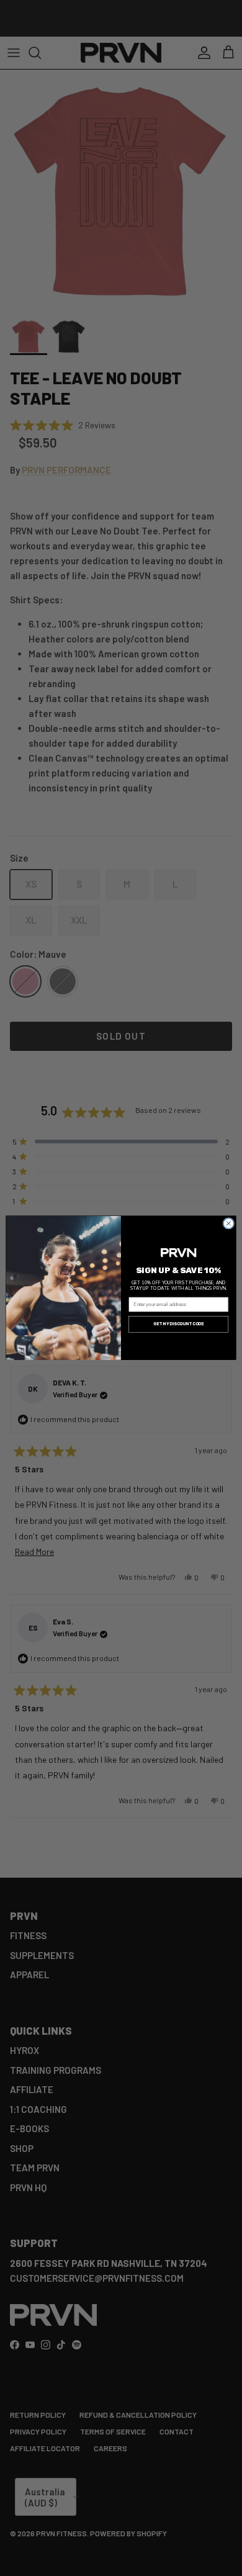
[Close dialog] (229, 1224)
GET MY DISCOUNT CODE (178, 1324)
